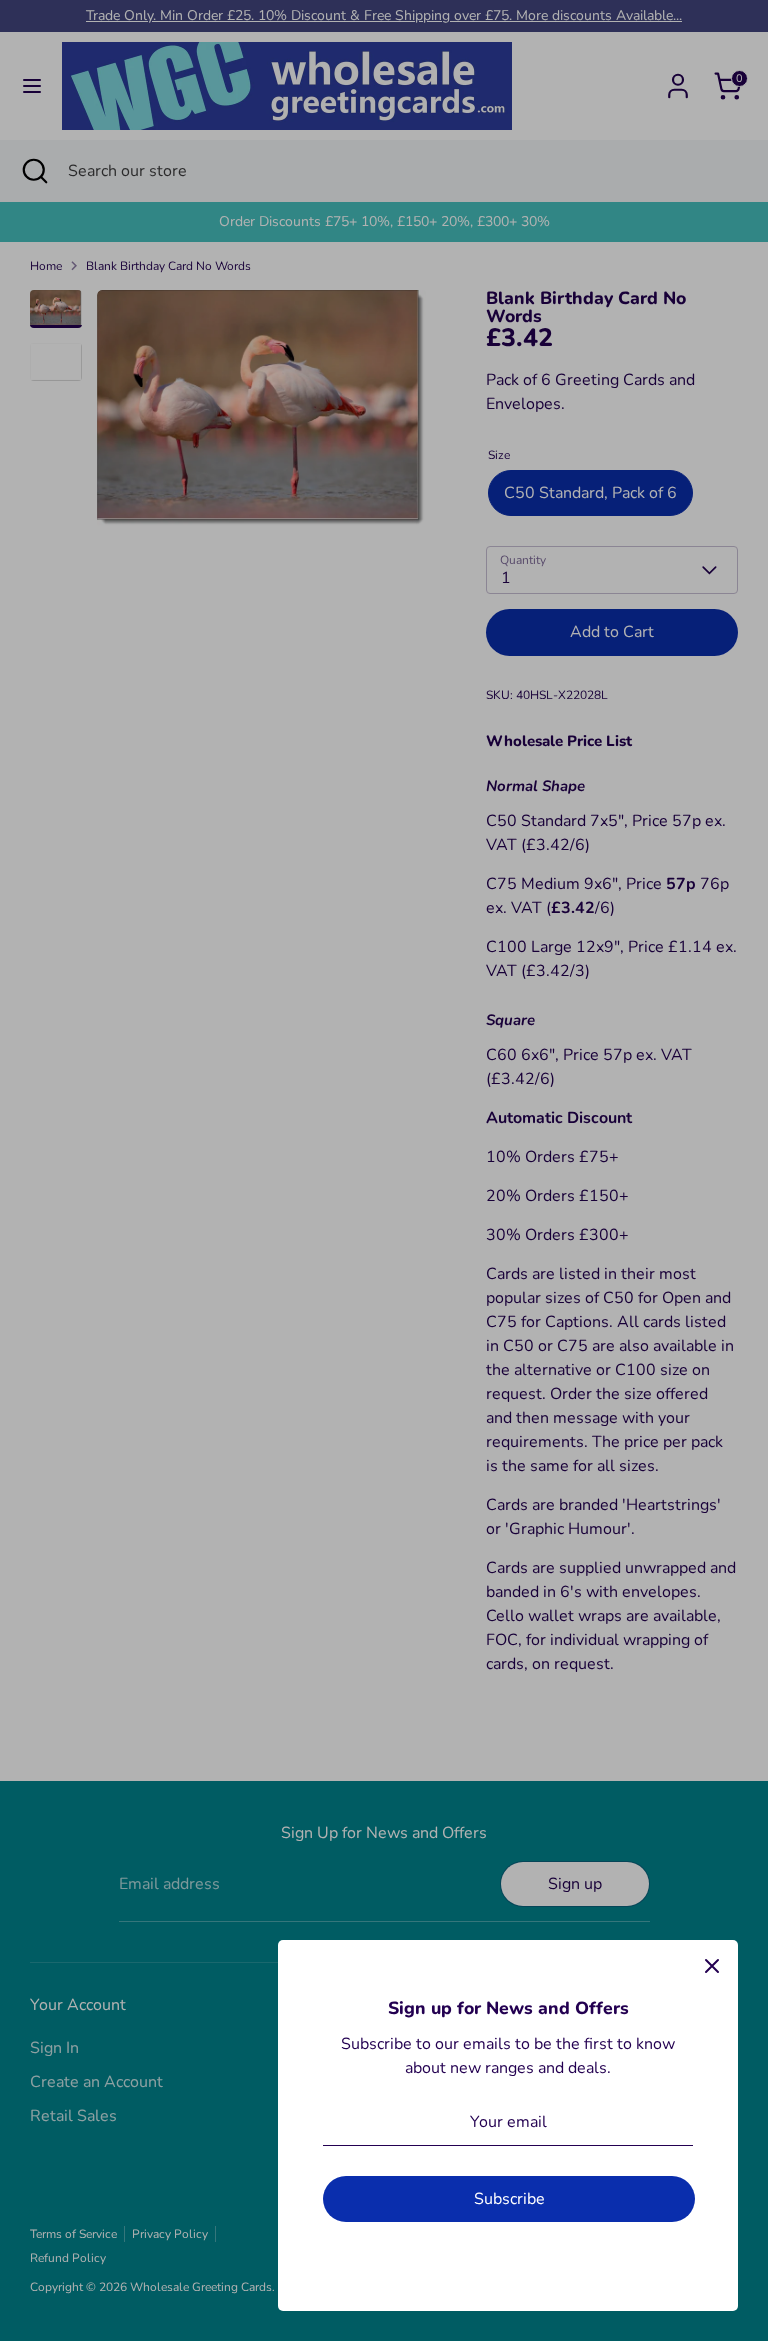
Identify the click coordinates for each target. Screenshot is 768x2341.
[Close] (712, 1966)
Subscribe (509, 2199)
